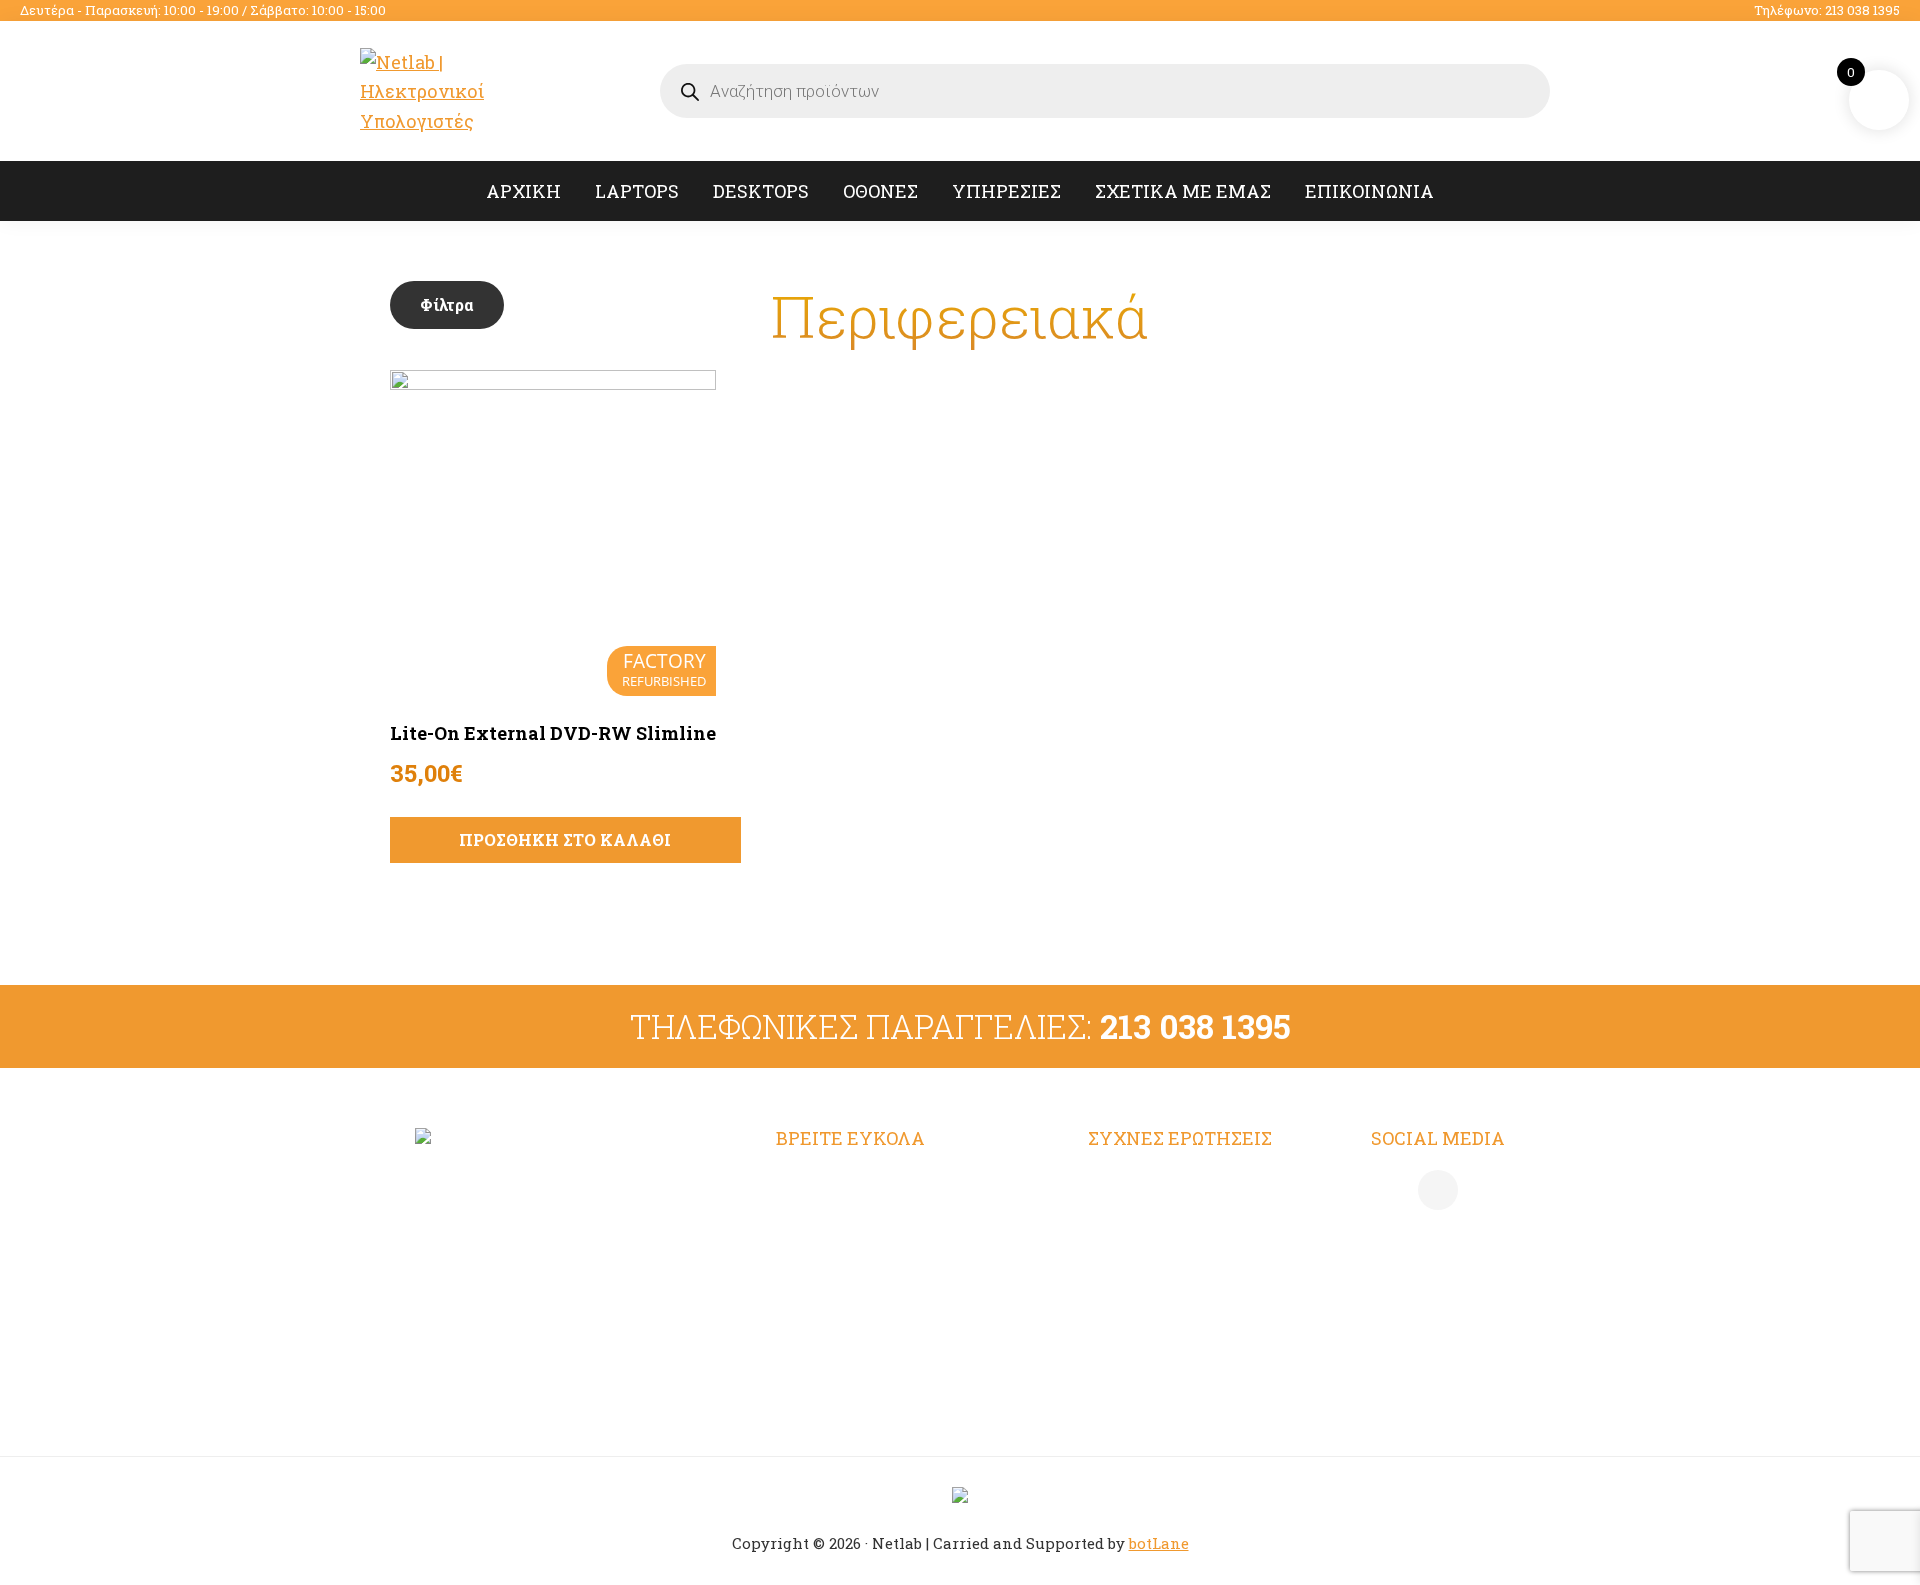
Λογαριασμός (834, 1184)
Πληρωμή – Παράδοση (1185, 1262)
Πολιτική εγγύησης (1172, 1341)
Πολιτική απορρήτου (1178, 1223)
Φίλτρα (447, 304)
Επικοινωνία (831, 1341)
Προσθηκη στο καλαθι (565, 839)
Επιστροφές (1140, 1302)
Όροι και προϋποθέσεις (1187, 1184)
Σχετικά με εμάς (848, 1302)
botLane (1159, 1543)
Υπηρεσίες (822, 1262)
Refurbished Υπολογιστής (890, 1223)
